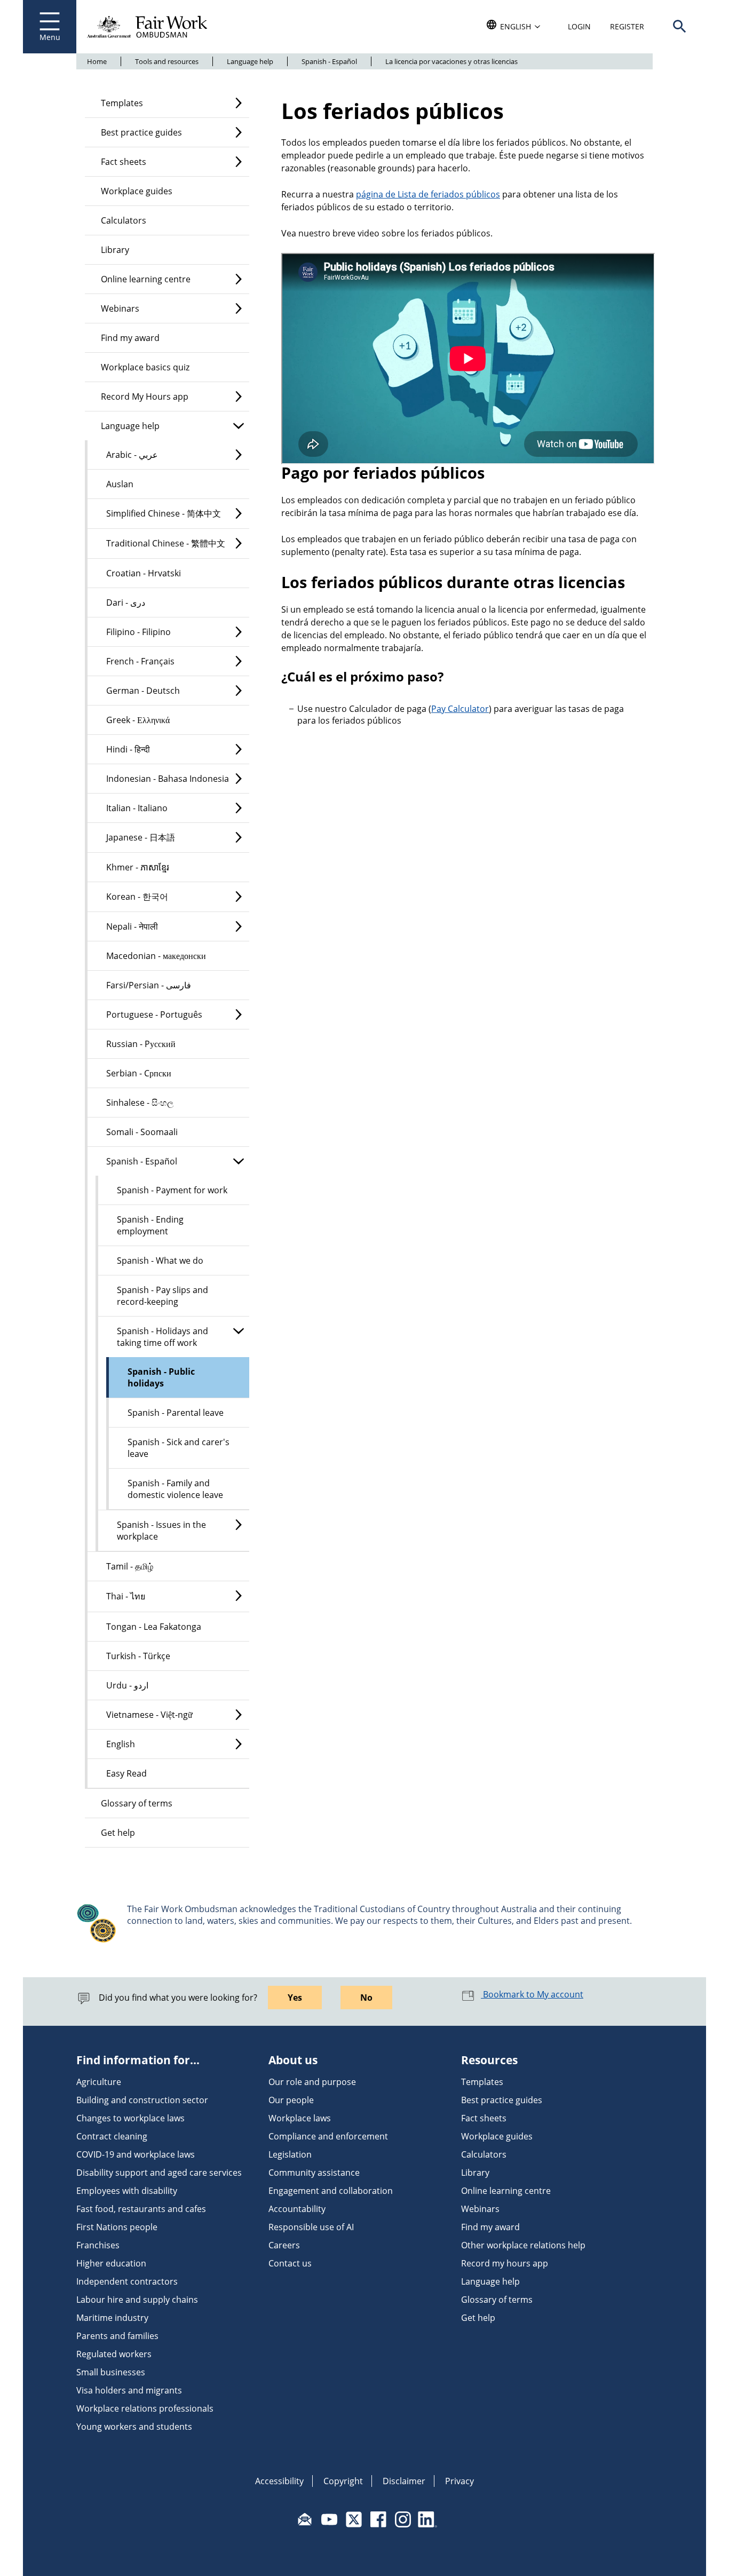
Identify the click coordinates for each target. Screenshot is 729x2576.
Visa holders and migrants (129, 2390)
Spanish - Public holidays (161, 1377)
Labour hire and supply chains (137, 2300)
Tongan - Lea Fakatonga (154, 1627)
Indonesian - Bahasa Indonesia (168, 779)
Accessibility (279, 2481)
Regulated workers (114, 2354)
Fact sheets (124, 162)
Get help (118, 1833)
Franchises (98, 2245)
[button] (679, 27)
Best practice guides (141, 132)
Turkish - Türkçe (138, 1656)
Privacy (459, 2481)
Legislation (290, 2154)
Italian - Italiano (137, 808)
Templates (122, 103)
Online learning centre (146, 279)
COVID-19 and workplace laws (136, 2154)
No (366, 1998)
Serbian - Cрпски (139, 1073)
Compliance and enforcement (328, 2136)
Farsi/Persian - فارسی (149, 985)
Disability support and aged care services (159, 2173)
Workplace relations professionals (145, 2408)
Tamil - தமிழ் (130, 1566)
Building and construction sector (142, 2100)
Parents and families (117, 2336)
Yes (295, 1998)
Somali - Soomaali (142, 1132)
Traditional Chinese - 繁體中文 (166, 543)
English (121, 1744)
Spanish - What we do (160, 1261)
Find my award (130, 338)
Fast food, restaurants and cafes (141, 2209)
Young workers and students (134, 2427)
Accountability (297, 2209)
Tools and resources (167, 61)
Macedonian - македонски (156, 956)
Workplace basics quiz (145, 367)
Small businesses (111, 2372)
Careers (284, 2245)
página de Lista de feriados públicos (428, 194)
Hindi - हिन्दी (128, 749)
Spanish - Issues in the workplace (161, 1531)
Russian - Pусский (141, 1044)
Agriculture (99, 2082)
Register (627, 26)
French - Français (140, 661)
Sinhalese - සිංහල (140, 1103)
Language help (250, 61)
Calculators (124, 220)
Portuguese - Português (154, 1014)
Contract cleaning (112, 2136)
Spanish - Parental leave (176, 1413)
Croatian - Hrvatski (144, 573)
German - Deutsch (143, 691)
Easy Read (126, 1773)
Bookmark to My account (532, 1994)
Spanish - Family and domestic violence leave (175, 1489)
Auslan (120, 484)
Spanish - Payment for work (172, 1190)
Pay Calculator (460, 709)
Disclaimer (404, 2481)
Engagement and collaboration (331, 2191)
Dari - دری (126, 603)
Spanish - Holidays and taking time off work (163, 1337)
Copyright (343, 2481)
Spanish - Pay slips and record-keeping (163, 1296)
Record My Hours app (145, 397)
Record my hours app (505, 2263)
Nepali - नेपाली (132, 926)
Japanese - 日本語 (141, 837)
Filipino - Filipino (138, 632)
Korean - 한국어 (137, 897)
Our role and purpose (312, 2082)
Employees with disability (127, 2191)
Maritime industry (112, 2318)
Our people (291, 2100)
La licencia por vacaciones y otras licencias (451, 61)
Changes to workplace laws (130, 2118)
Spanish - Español (329, 61)
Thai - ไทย (126, 1596)
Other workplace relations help (523, 2245)
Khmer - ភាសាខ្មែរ (138, 867)
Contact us (290, 2263)
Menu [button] (50, 37)
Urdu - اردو (127, 1685)
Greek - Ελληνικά (138, 720)
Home (97, 61)
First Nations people (117, 2227)
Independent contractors (127, 2281)
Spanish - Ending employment (150, 1225)
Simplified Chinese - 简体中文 (164, 513)
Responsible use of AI (311, 2227)
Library (115, 250)
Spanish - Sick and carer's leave (179, 1448)
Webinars (120, 308)
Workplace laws (300, 2118)
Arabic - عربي (132, 455)
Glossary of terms (137, 1803)
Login (579, 26)
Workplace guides (137, 191)
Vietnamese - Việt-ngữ (149, 1715)
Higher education (111, 2263)
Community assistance (314, 2173)
